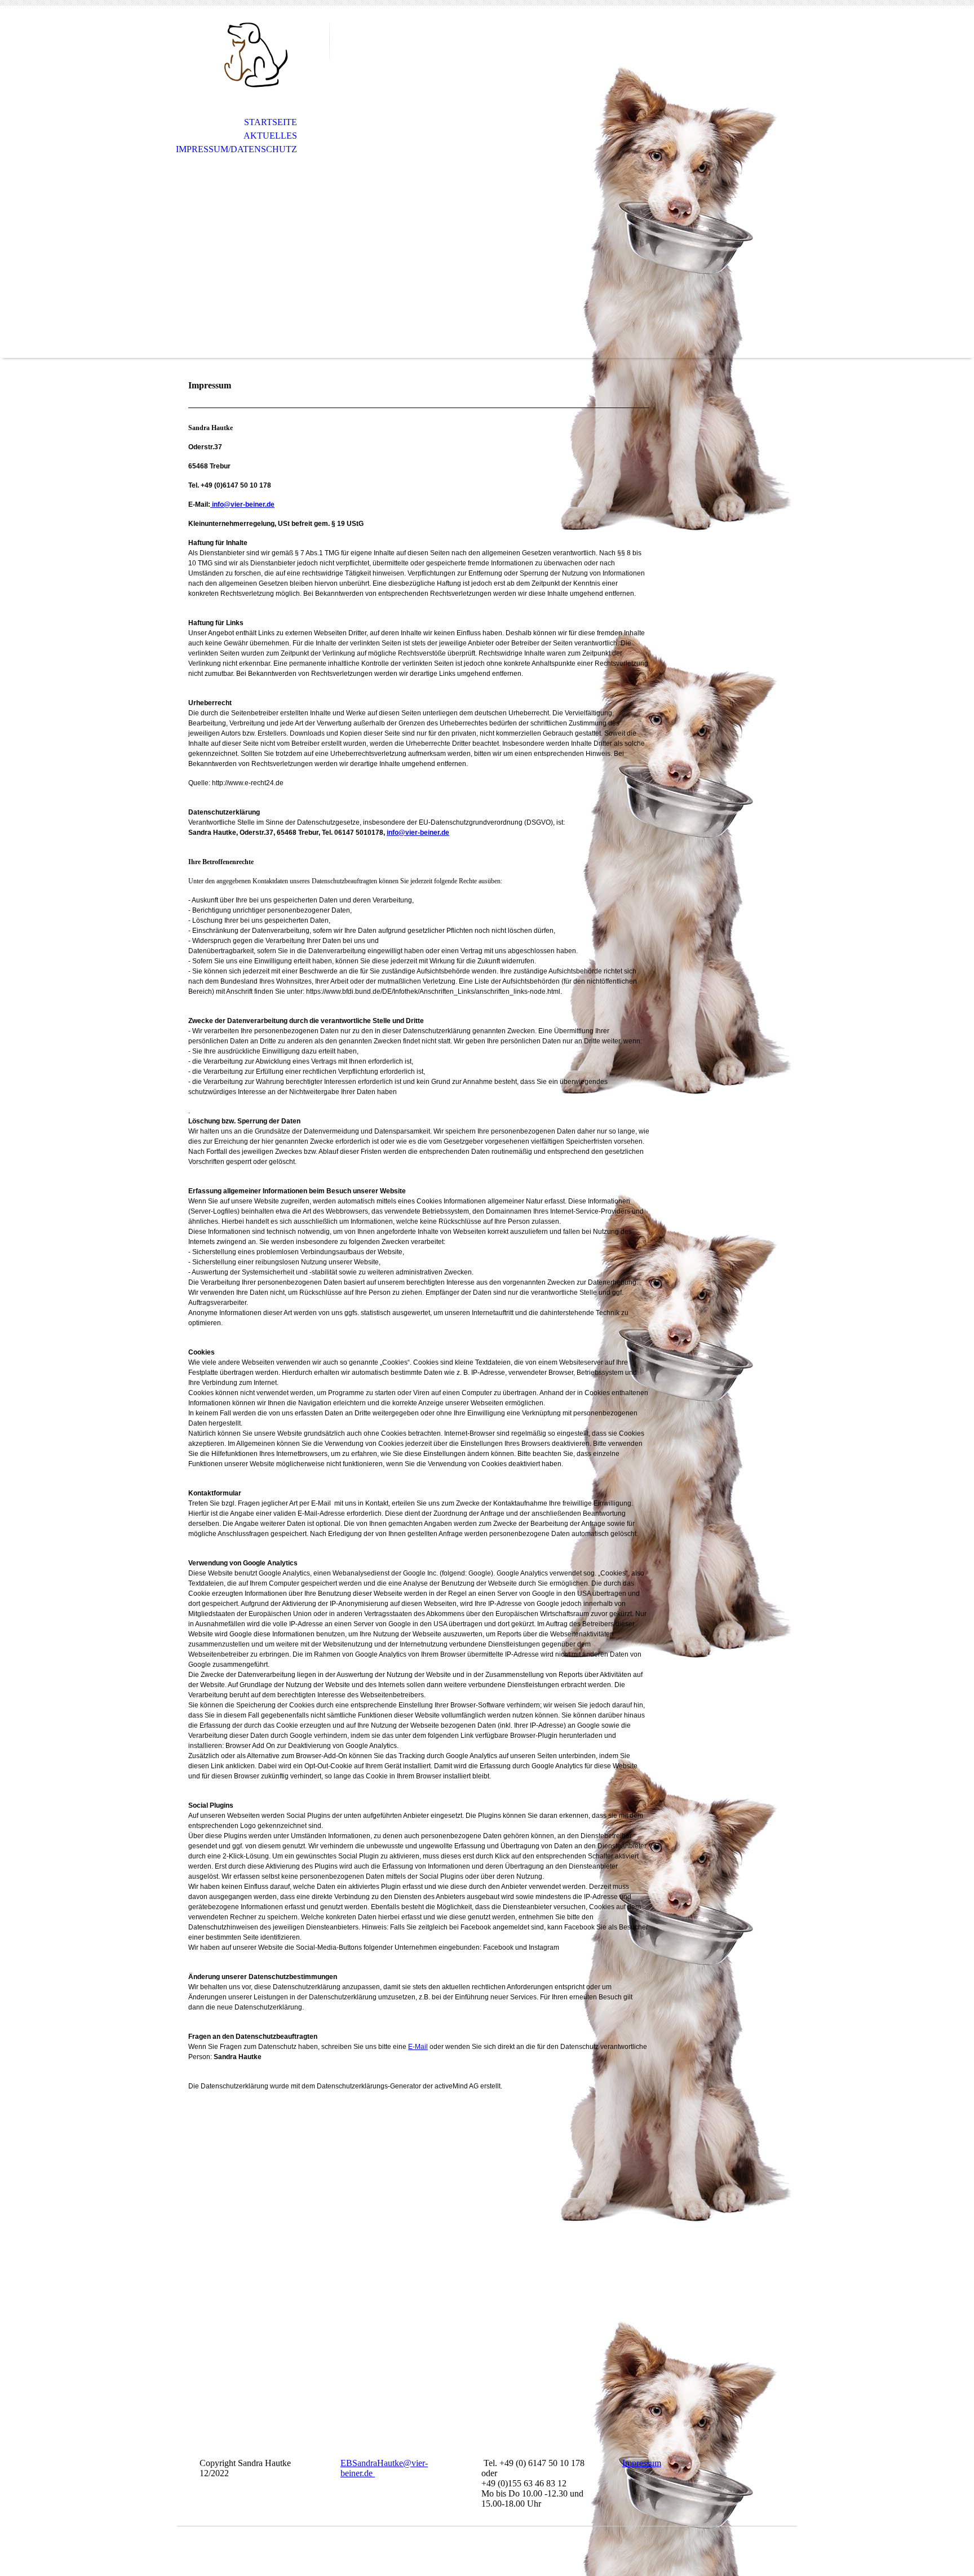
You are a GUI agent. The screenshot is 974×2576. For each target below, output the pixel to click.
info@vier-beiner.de (242, 504)
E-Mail (418, 2047)
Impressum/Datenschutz (236, 149)
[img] (253, 55)
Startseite (271, 122)
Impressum (642, 2463)
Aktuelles (270, 136)
